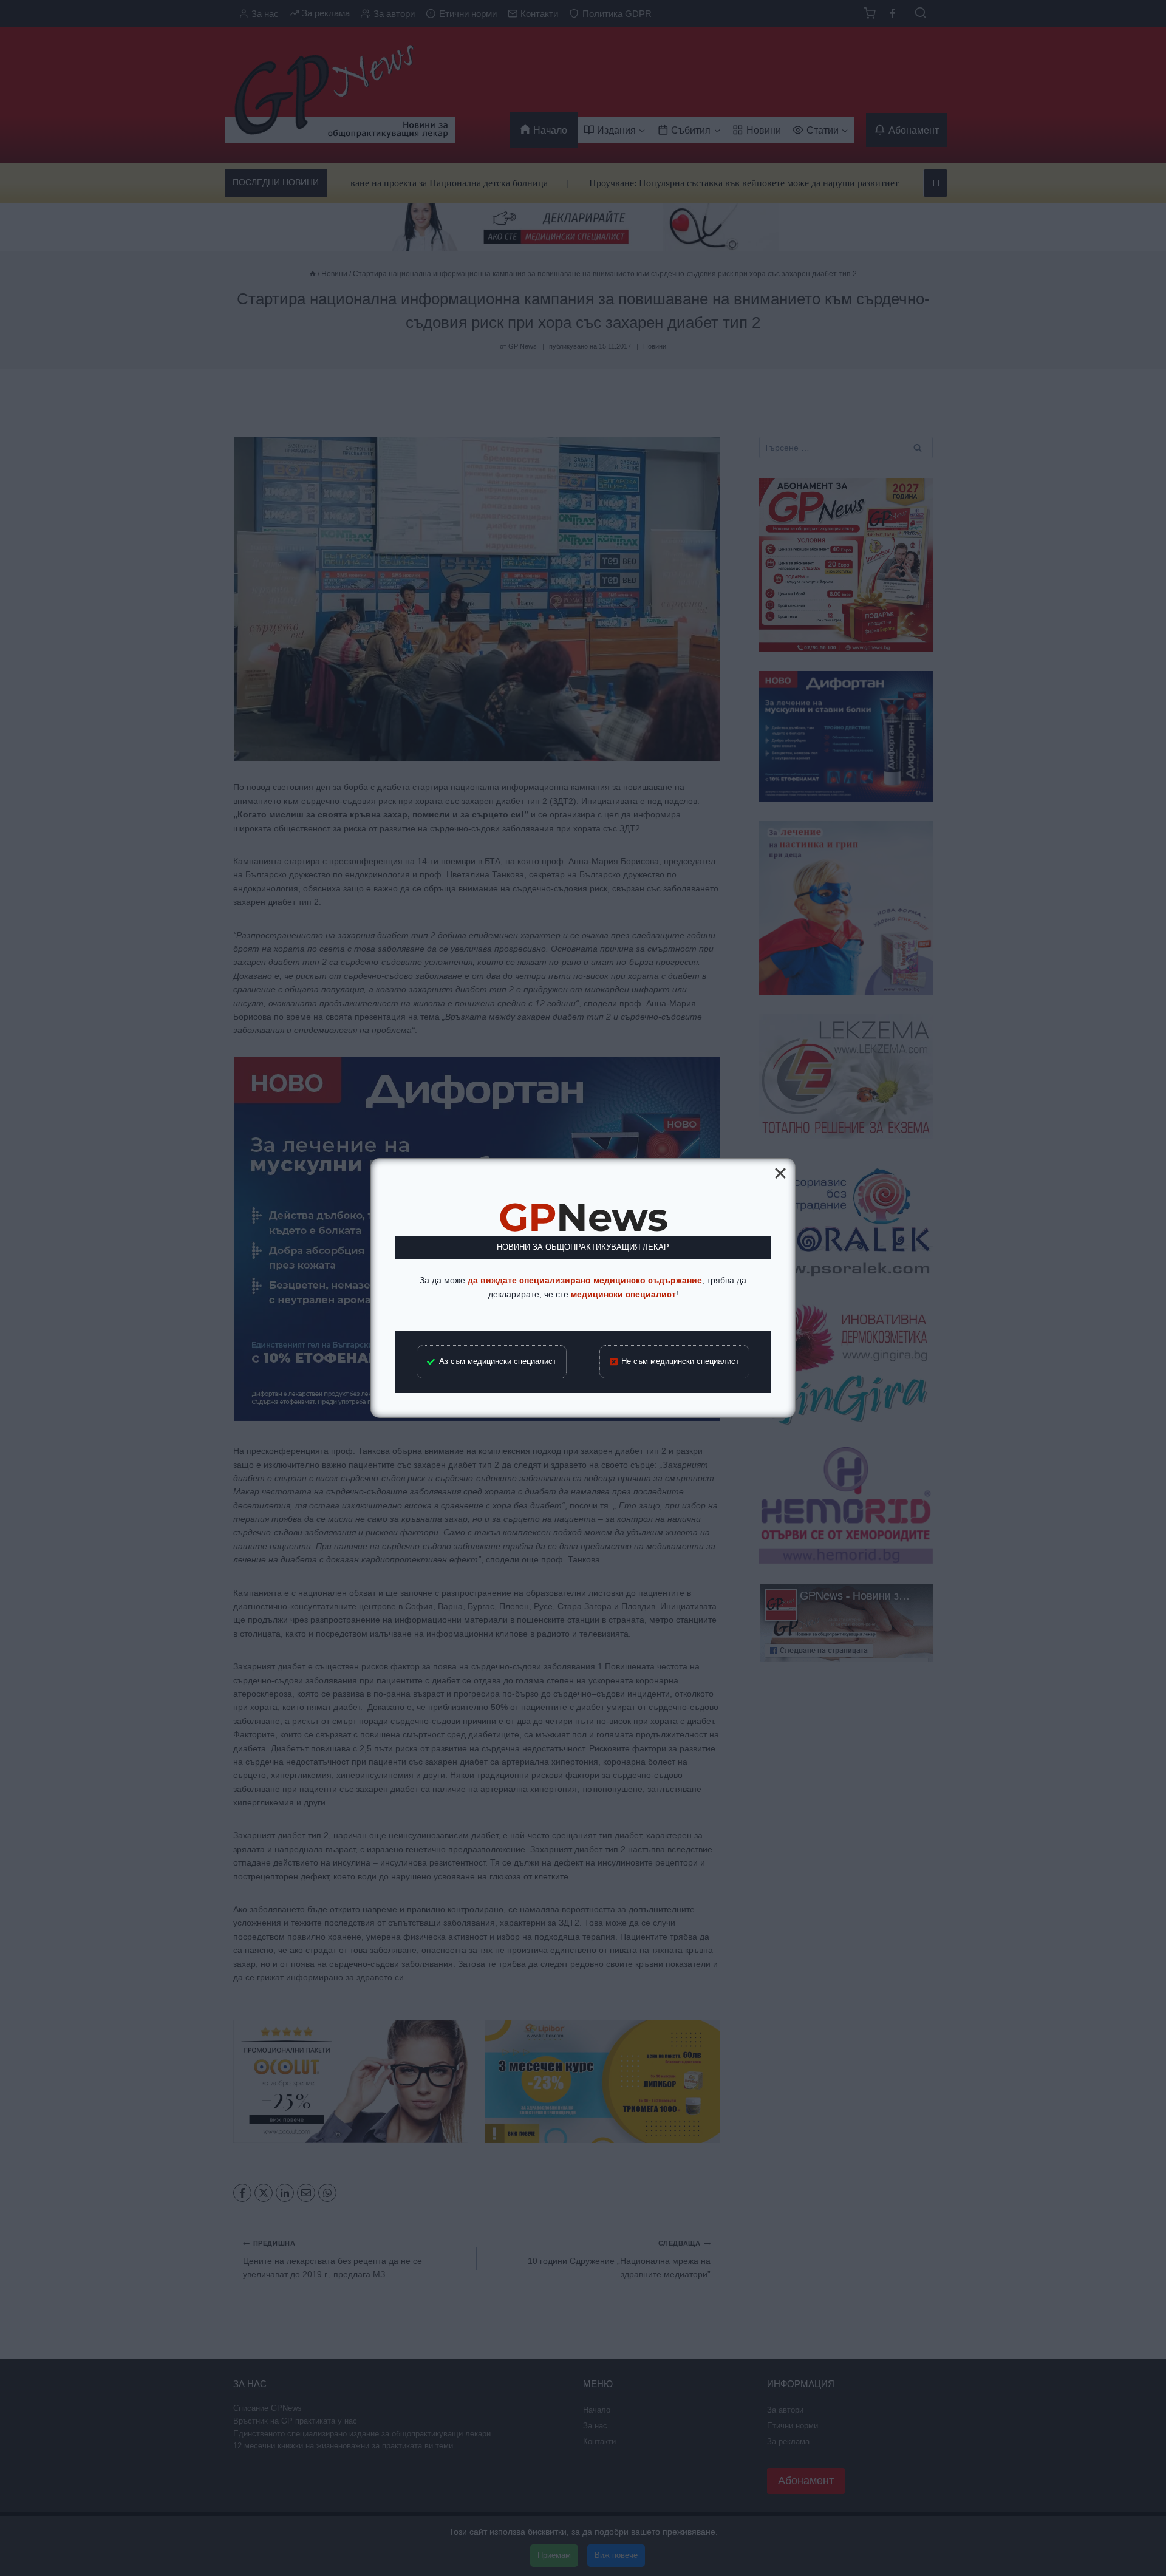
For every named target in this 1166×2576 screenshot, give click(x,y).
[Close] (780, 1173)
